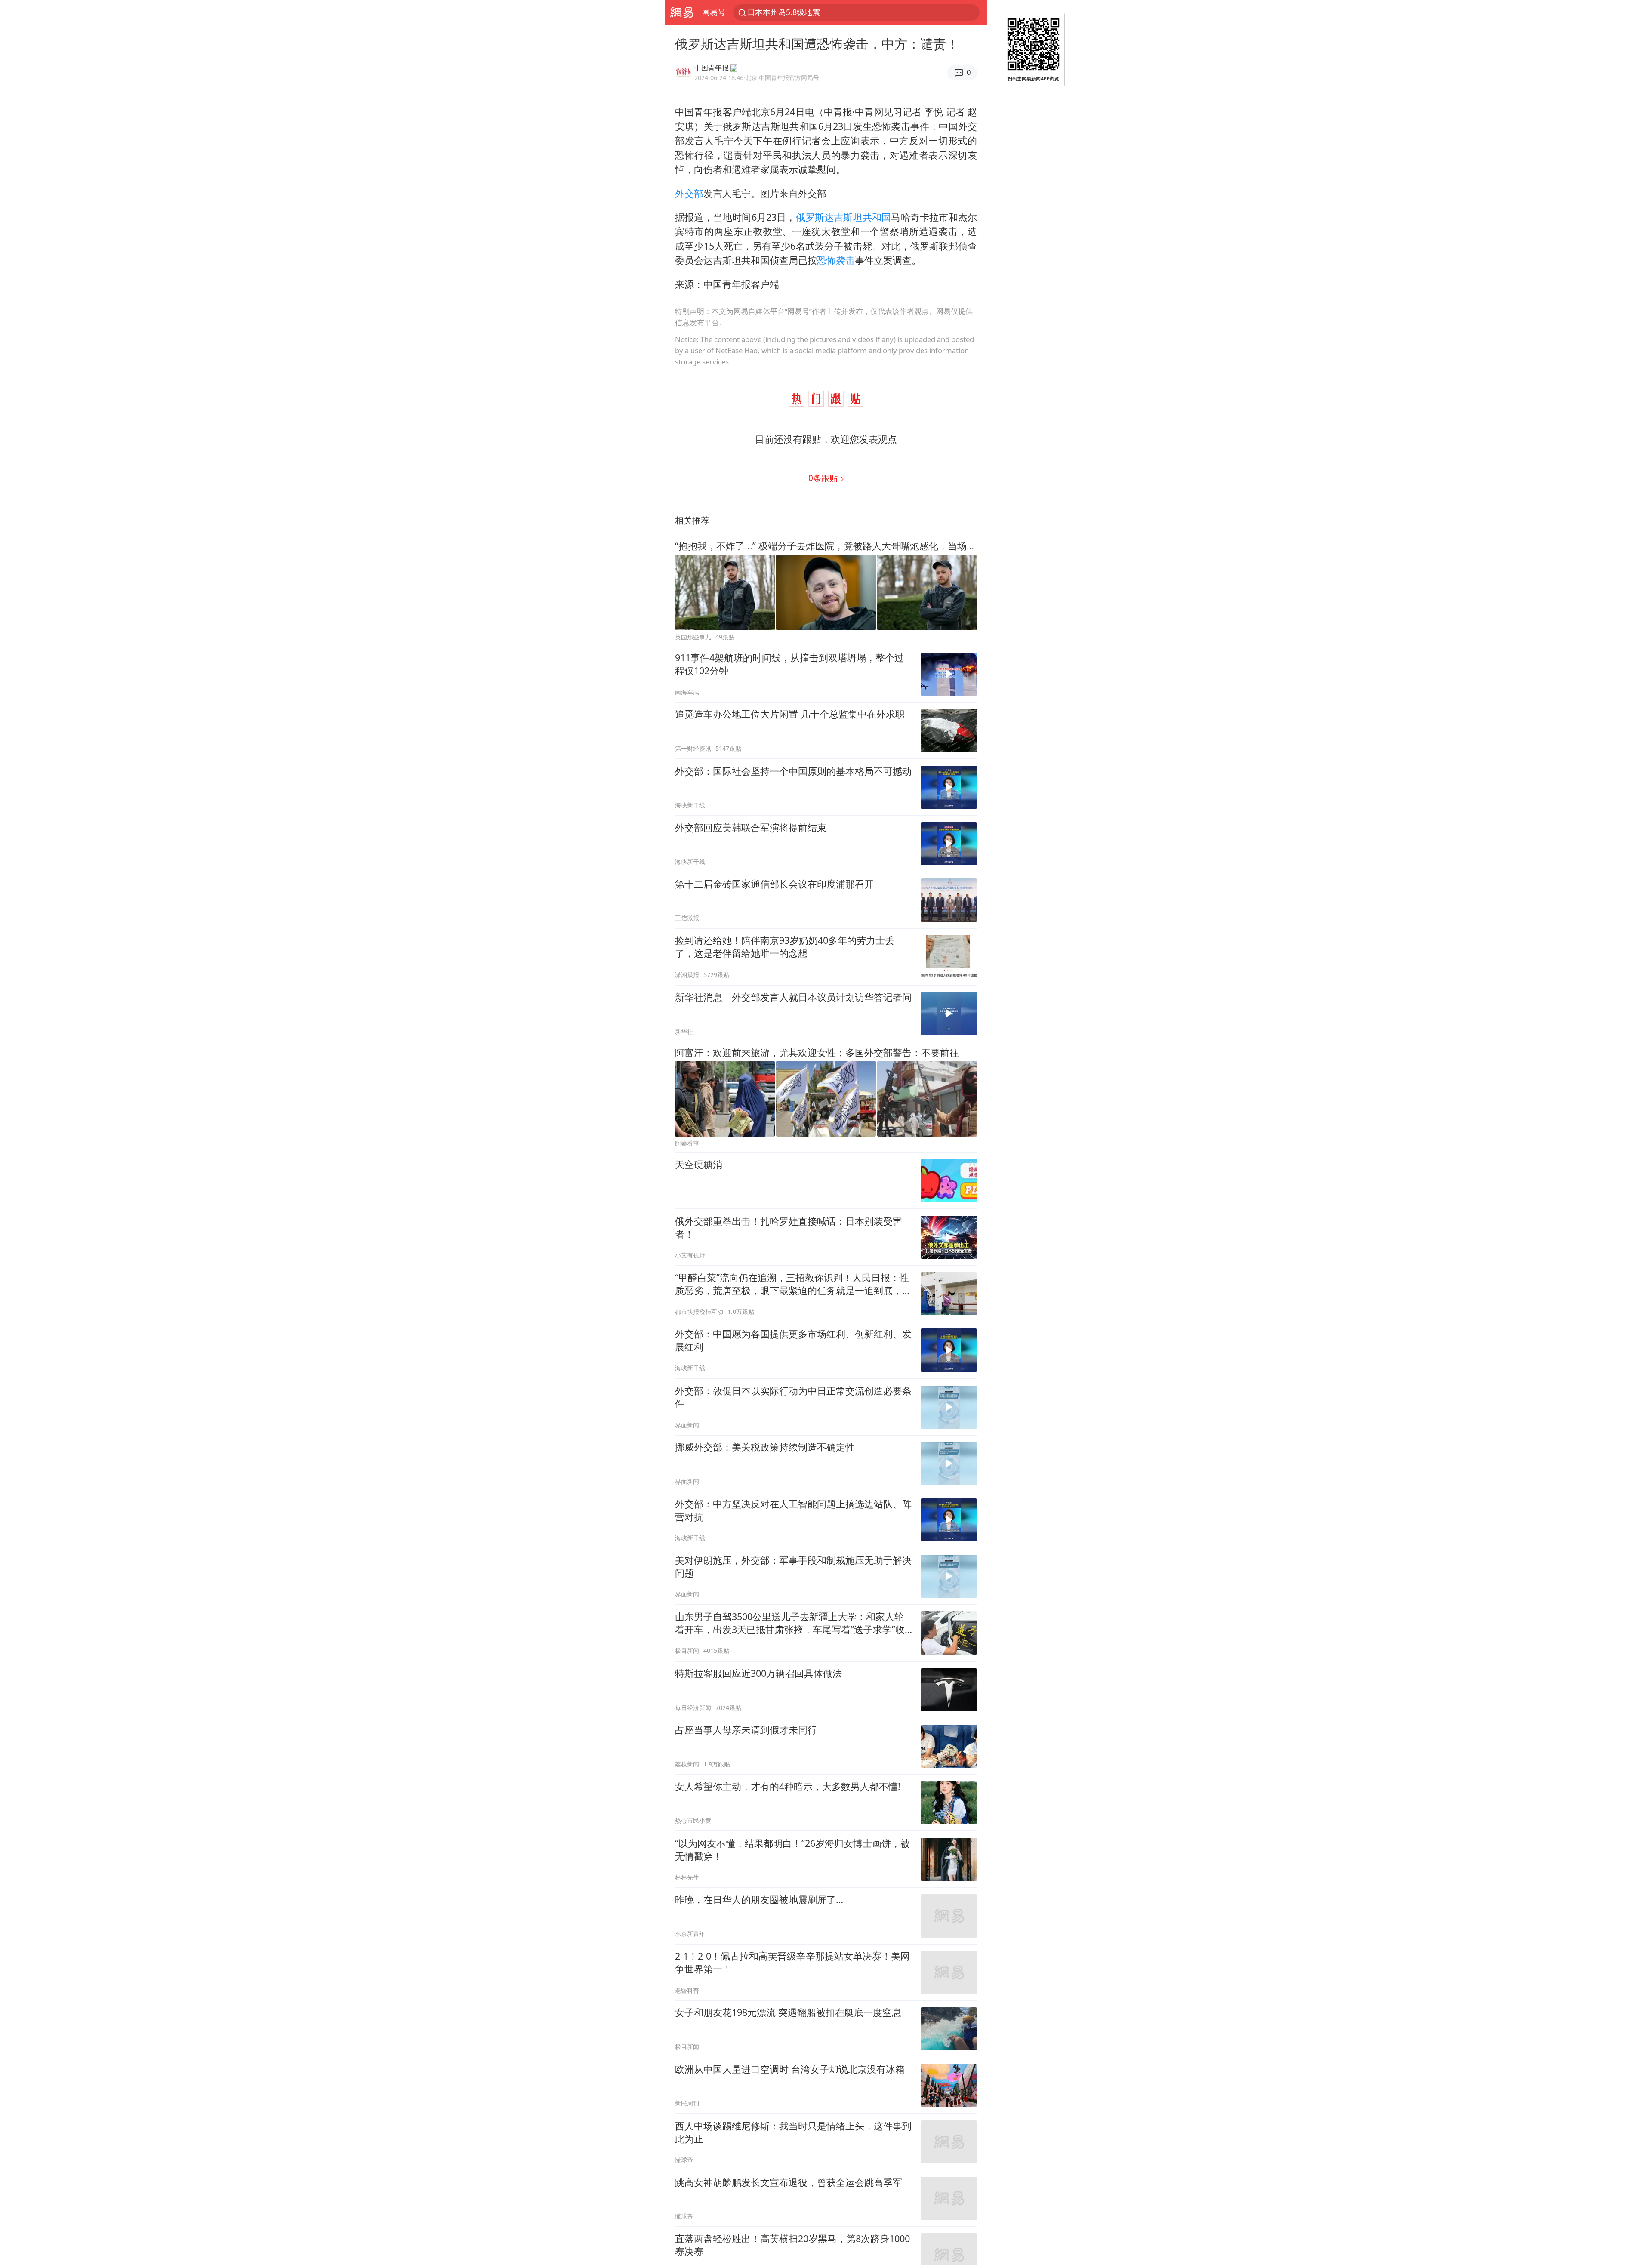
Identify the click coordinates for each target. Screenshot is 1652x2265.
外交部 (689, 193)
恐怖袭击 (836, 260)
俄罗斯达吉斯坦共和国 (844, 217)
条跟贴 (824, 478)
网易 (682, 12)
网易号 (714, 12)
